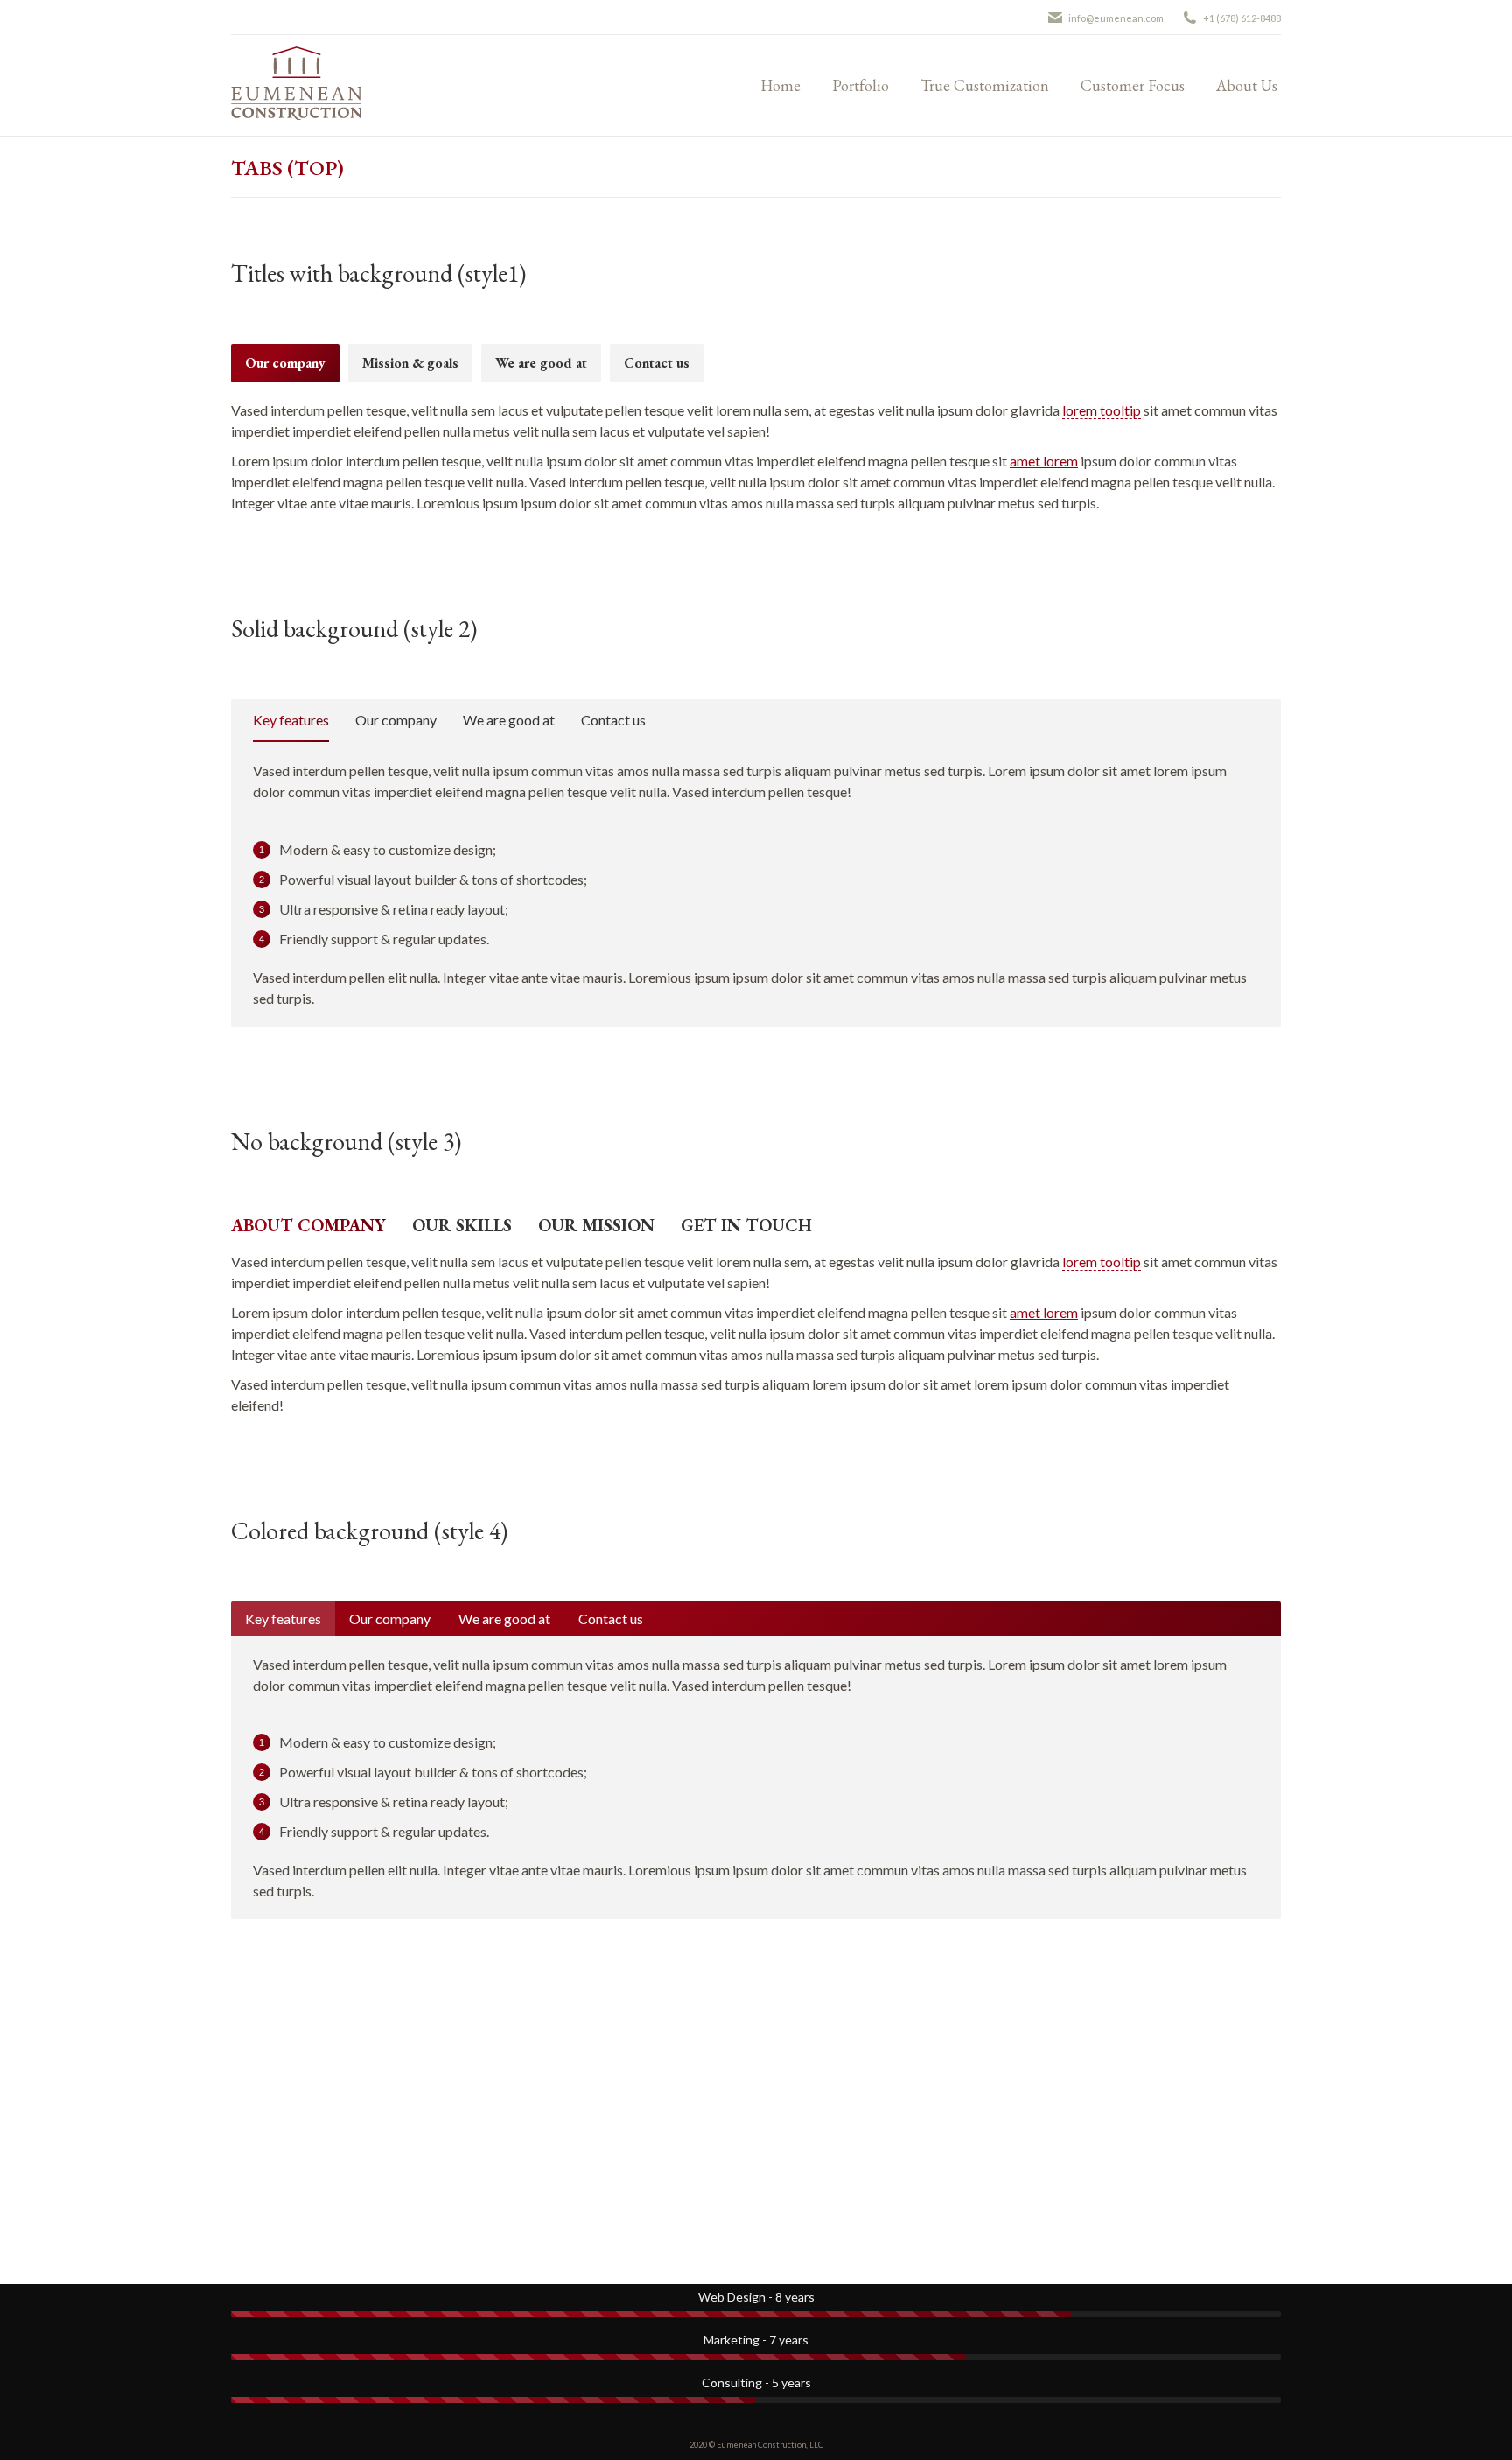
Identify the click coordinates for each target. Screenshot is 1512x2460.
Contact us (657, 363)
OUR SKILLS (462, 1225)
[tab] (285, 363)
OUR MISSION (596, 1225)
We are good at (541, 363)
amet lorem (1044, 461)
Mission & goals (410, 363)
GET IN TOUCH (746, 1225)
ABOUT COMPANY (308, 1225)
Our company (285, 363)
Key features (291, 720)
